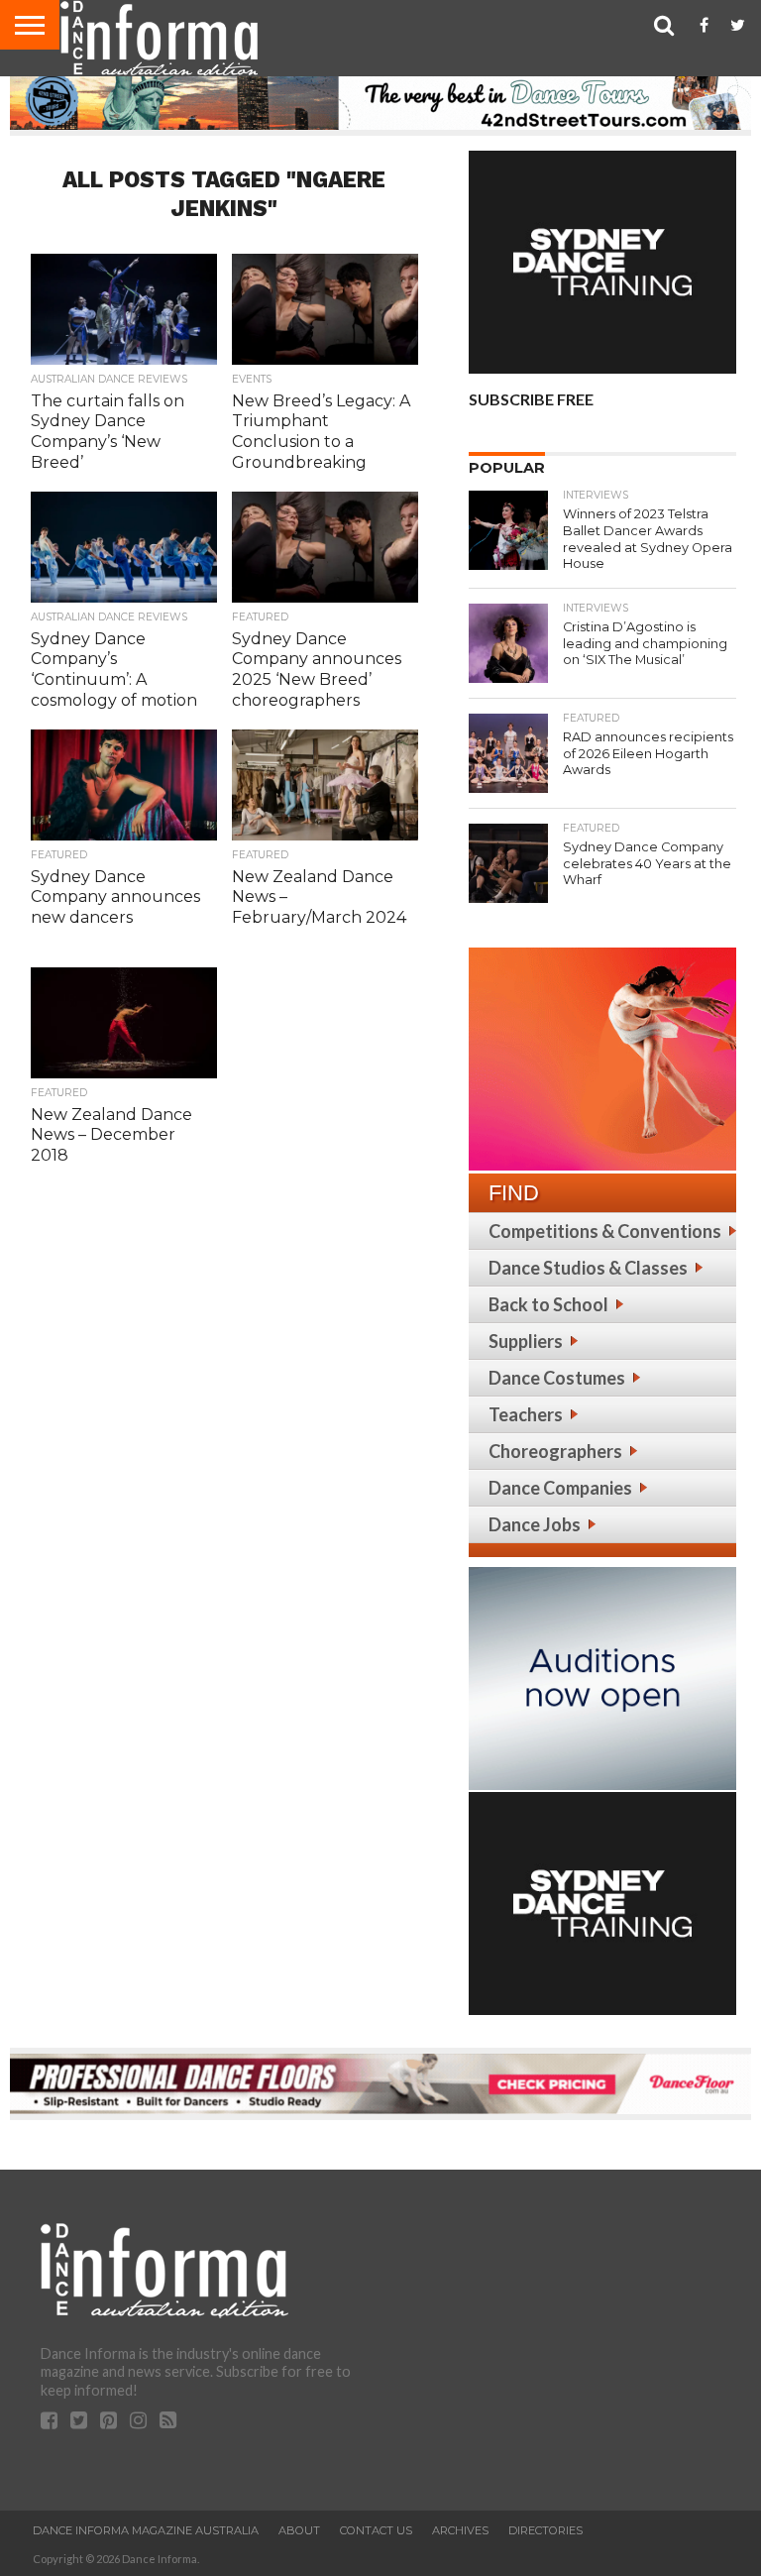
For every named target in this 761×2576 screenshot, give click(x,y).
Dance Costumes (557, 1378)
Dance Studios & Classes (588, 1268)
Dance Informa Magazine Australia (146, 2530)
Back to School (548, 1304)
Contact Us (376, 2530)
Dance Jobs (535, 1524)
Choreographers (555, 1451)
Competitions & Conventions (605, 1231)
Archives (460, 2530)
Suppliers (526, 1341)
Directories (545, 2530)
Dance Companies (560, 1488)
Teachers (526, 1414)
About (299, 2530)
